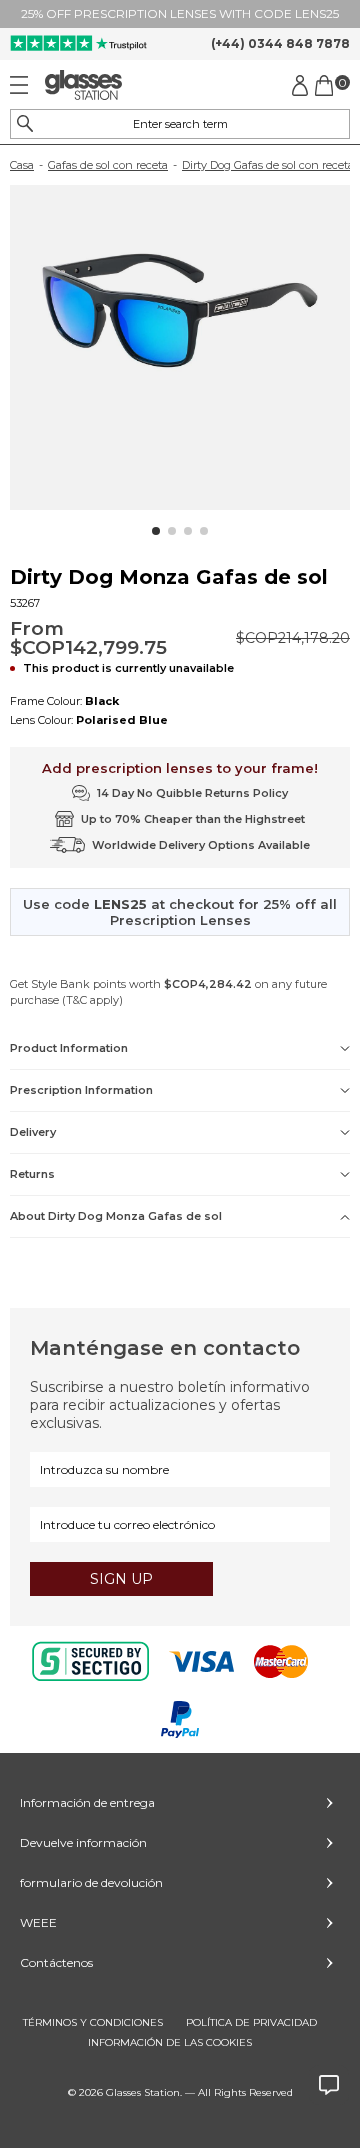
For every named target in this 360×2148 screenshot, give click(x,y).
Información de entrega (87, 1802)
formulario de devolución (91, 1882)
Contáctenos (56, 1962)
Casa (22, 165)
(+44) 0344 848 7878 (280, 43)
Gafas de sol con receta (108, 165)
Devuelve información (83, 1842)
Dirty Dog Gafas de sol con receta (268, 165)
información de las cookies (170, 2042)
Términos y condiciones (93, 2022)
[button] (156, 531)
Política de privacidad (251, 2022)
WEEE (38, 1922)
